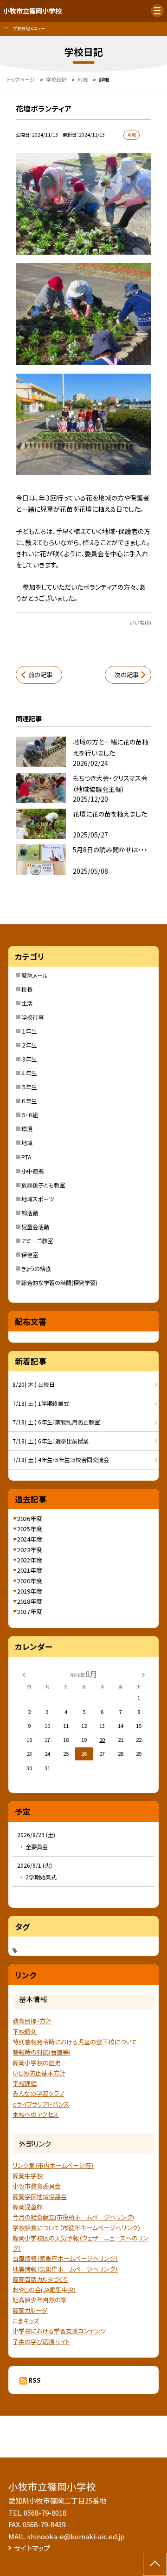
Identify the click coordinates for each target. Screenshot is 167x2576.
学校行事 (32, 1017)
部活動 (30, 1213)
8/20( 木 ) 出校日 (34, 1384)
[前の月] (24, 1674)
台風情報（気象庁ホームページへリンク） (65, 2258)
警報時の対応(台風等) (42, 2052)
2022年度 (30, 1560)
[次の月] (143, 1674)
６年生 (29, 1101)
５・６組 (30, 1115)
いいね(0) (140, 622)
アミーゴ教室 (37, 1241)
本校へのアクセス (35, 2114)
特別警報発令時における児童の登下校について (75, 2042)
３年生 (29, 1059)
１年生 (29, 1031)
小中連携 (32, 1171)
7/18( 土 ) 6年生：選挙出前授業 (51, 1441)
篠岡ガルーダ (30, 2310)
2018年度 (30, 1601)
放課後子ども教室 (43, 1185)
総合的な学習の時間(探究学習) (59, 1283)
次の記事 (127, 675)
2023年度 (30, 1550)
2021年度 (30, 1570)
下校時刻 (25, 2032)
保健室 (30, 1255)
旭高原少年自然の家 (40, 2300)
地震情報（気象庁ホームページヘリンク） (65, 2269)
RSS (35, 2380)
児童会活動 (35, 1227)
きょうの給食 (36, 1269)
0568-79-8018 (45, 2513)
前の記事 (40, 675)
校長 (27, 989)
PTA (26, 1157)
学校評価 (25, 2083)
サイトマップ (32, 2548)
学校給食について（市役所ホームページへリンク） (77, 2228)
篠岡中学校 (28, 2176)
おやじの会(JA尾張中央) (44, 2289)
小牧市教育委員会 (37, 2186)
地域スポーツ (38, 1199)
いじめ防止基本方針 (39, 2073)
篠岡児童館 (28, 2207)
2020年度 (30, 1581)
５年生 (29, 1087)
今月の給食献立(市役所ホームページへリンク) (73, 2217)
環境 (27, 1129)
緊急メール (35, 975)
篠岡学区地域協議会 (40, 2197)
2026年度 (30, 1519)
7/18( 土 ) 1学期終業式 (41, 1403)
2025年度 (30, 1529)
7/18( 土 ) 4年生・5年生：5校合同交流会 (61, 1460)
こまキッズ (26, 2321)
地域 (27, 1143)
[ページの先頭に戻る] (155, 2564)
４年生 (29, 1073)
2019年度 (30, 1591)
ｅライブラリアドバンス (41, 2104)
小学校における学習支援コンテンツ (59, 2331)
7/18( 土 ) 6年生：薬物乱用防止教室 (56, 1422)
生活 (27, 1003)
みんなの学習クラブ (38, 2093)
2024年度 (30, 1539)
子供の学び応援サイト (41, 2342)
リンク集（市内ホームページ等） (53, 2165)
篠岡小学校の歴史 (37, 2063)
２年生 (29, 1045)
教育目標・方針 (32, 2021)
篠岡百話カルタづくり (40, 2279)
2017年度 (30, 1611)
